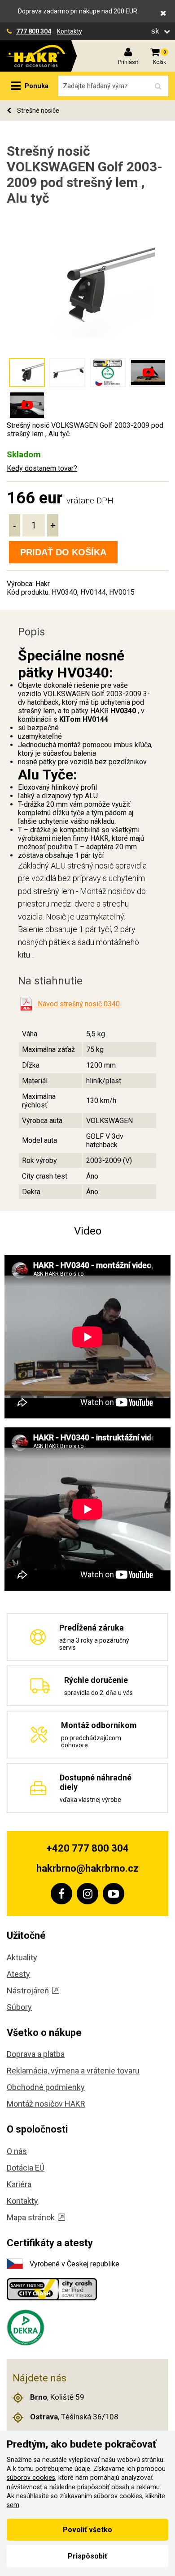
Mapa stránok (31, 2217)
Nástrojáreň (28, 1991)
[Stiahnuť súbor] (26, 1004)
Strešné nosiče (37, 111)
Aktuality (22, 1957)
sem (13, 2505)
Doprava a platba (36, 2054)
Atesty (18, 1974)
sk (156, 31)
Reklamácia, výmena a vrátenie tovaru (73, 2071)
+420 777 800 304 (87, 1848)
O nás (17, 2151)
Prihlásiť (128, 62)
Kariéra (19, 2184)
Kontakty (70, 31)
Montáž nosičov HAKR (46, 2104)
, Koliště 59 (57, 2397)
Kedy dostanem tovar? (42, 468)
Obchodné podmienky (46, 2087)
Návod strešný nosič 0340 (77, 1004)
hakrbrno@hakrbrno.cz (87, 1868)
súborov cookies (31, 2478)
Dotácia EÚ (26, 2168)
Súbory (19, 2007)
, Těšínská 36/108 (74, 2417)
